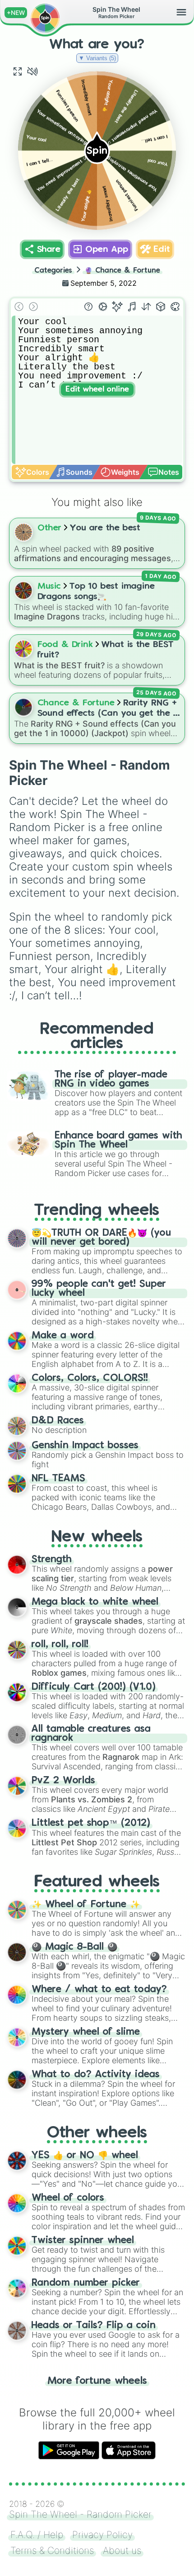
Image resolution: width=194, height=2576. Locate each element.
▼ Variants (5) (97, 58)
